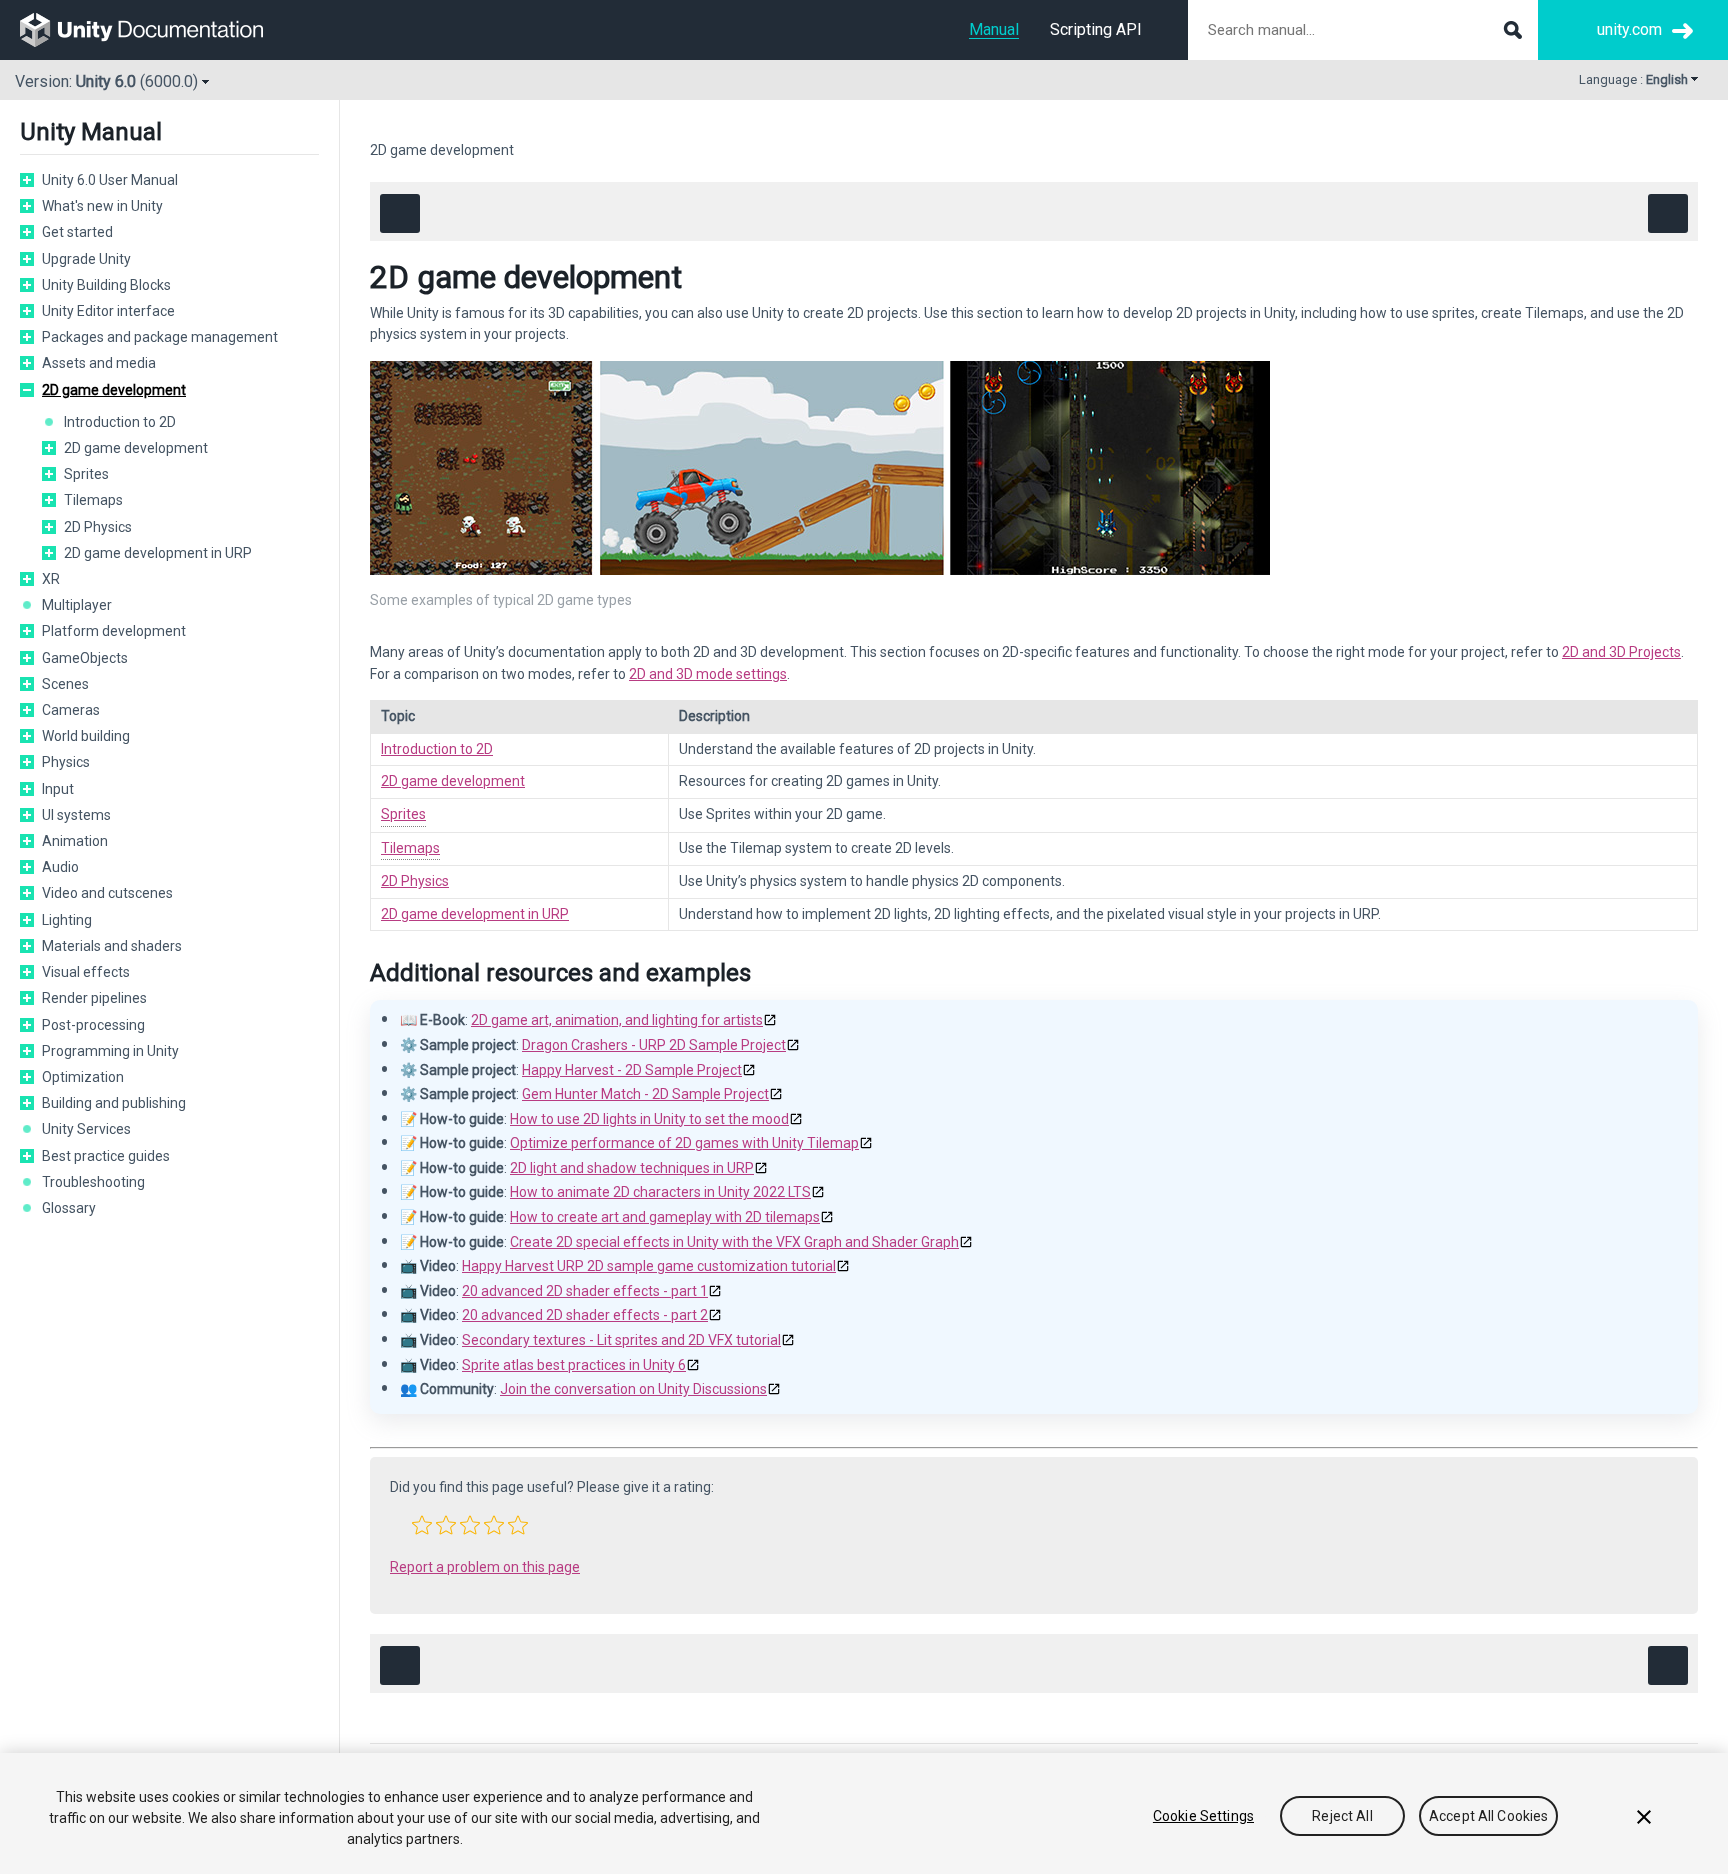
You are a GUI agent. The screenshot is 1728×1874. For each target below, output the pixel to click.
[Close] (1644, 1817)
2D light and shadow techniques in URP (632, 1168)
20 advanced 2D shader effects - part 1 (585, 1291)
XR (51, 579)
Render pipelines (94, 998)
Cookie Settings (1203, 1816)
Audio (60, 867)
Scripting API (1096, 29)
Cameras (71, 710)
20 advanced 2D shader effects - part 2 (585, 1315)
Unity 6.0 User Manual (110, 180)
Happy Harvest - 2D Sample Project (632, 1070)
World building (86, 736)
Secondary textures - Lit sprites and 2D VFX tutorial (621, 1340)
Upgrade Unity (86, 259)
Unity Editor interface (108, 311)
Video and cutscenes (107, 893)
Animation (75, 841)
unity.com (1629, 29)
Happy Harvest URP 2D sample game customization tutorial (649, 1266)
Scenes (65, 684)
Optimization (83, 1077)
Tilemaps (93, 500)
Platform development (114, 631)
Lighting (67, 920)
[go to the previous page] (400, 213)
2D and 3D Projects (1621, 652)
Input (58, 789)
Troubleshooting (93, 1182)
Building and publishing (114, 1103)
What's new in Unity (102, 206)
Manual (994, 29)
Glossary (69, 1208)
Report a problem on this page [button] (485, 1567)
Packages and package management (160, 337)
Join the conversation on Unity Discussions (633, 1389)
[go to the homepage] (155, 30)
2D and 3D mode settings (708, 674)
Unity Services (86, 1129)
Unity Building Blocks (106, 285)
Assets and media (99, 363)
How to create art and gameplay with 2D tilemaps (665, 1217)
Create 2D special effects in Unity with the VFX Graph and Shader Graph (734, 1242)
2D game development (114, 390)
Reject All (1342, 1816)
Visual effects (86, 972)
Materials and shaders (112, 946)
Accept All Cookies (1489, 1816)
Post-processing (93, 1025)
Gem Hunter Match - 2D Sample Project (645, 1094)
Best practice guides (106, 1156)
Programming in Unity (110, 1051)
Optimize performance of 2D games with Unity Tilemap (684, 1143)
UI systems (76, 815)
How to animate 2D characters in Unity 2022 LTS (660, 1192)
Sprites (86, 474)
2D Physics (98, 527)
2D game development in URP (158, 553)
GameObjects (85, 658)
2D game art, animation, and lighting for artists (617, 1020)
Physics (66, 762)
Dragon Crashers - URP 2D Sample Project (654, 1045)
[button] (27, 180)
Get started (77, 232)
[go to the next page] (1668, 213)
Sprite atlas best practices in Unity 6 (574, 1365)
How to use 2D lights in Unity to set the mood (649, 1119)
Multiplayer (77, 605)
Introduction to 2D (120, 422)
